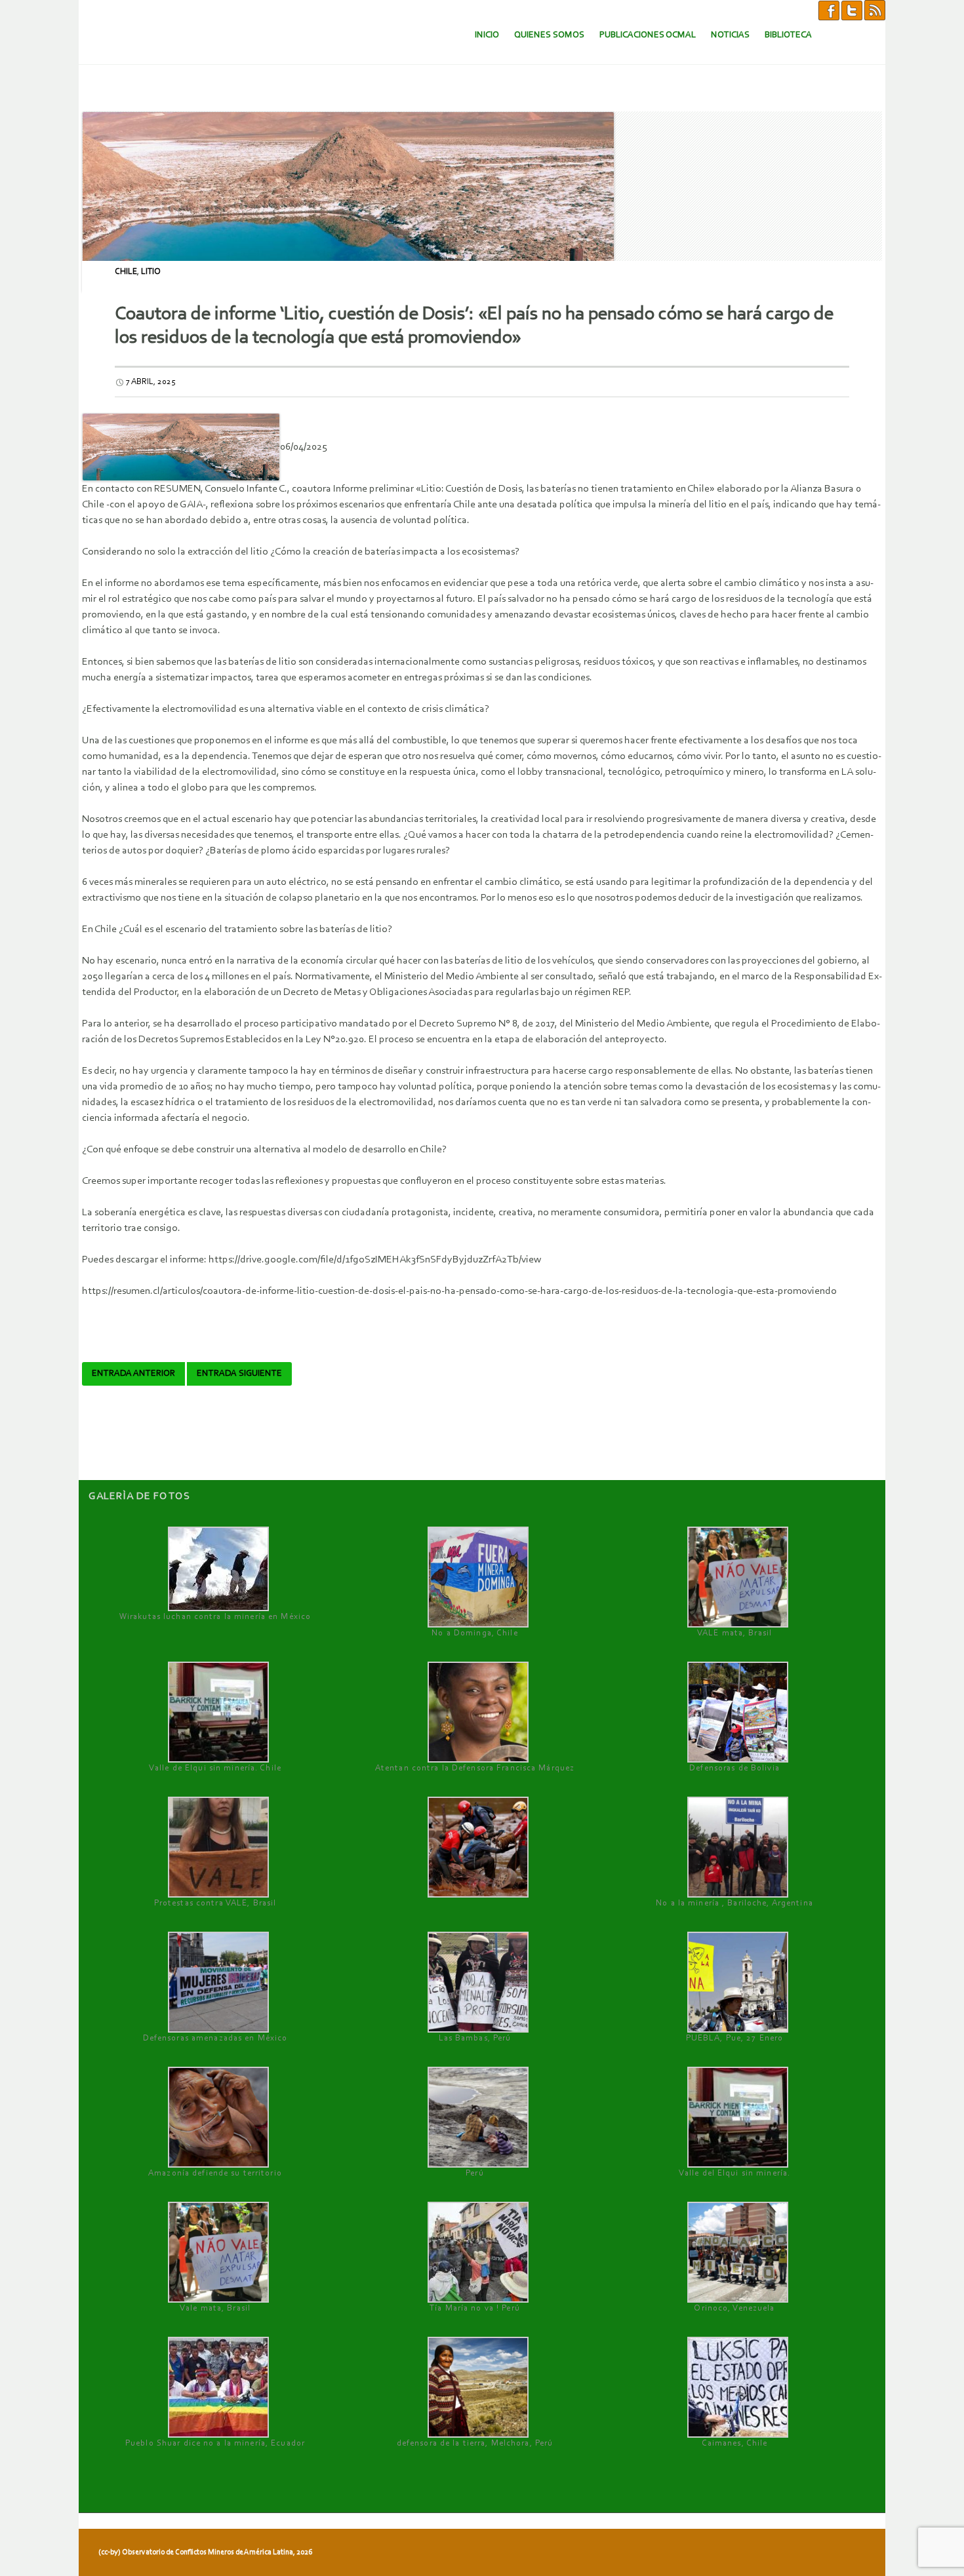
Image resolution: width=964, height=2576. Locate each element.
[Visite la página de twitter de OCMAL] (852, 10)
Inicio (487, 35)
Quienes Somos (549, 35)
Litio (151, 272)
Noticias (730, 35)
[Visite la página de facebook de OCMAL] (829, 10)
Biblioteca (788, 35)
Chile (126, 272)
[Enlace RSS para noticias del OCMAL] (875, 10)
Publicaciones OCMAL (648, 35)
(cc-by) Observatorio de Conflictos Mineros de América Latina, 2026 (205, 2552)
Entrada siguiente (239, 1374)
